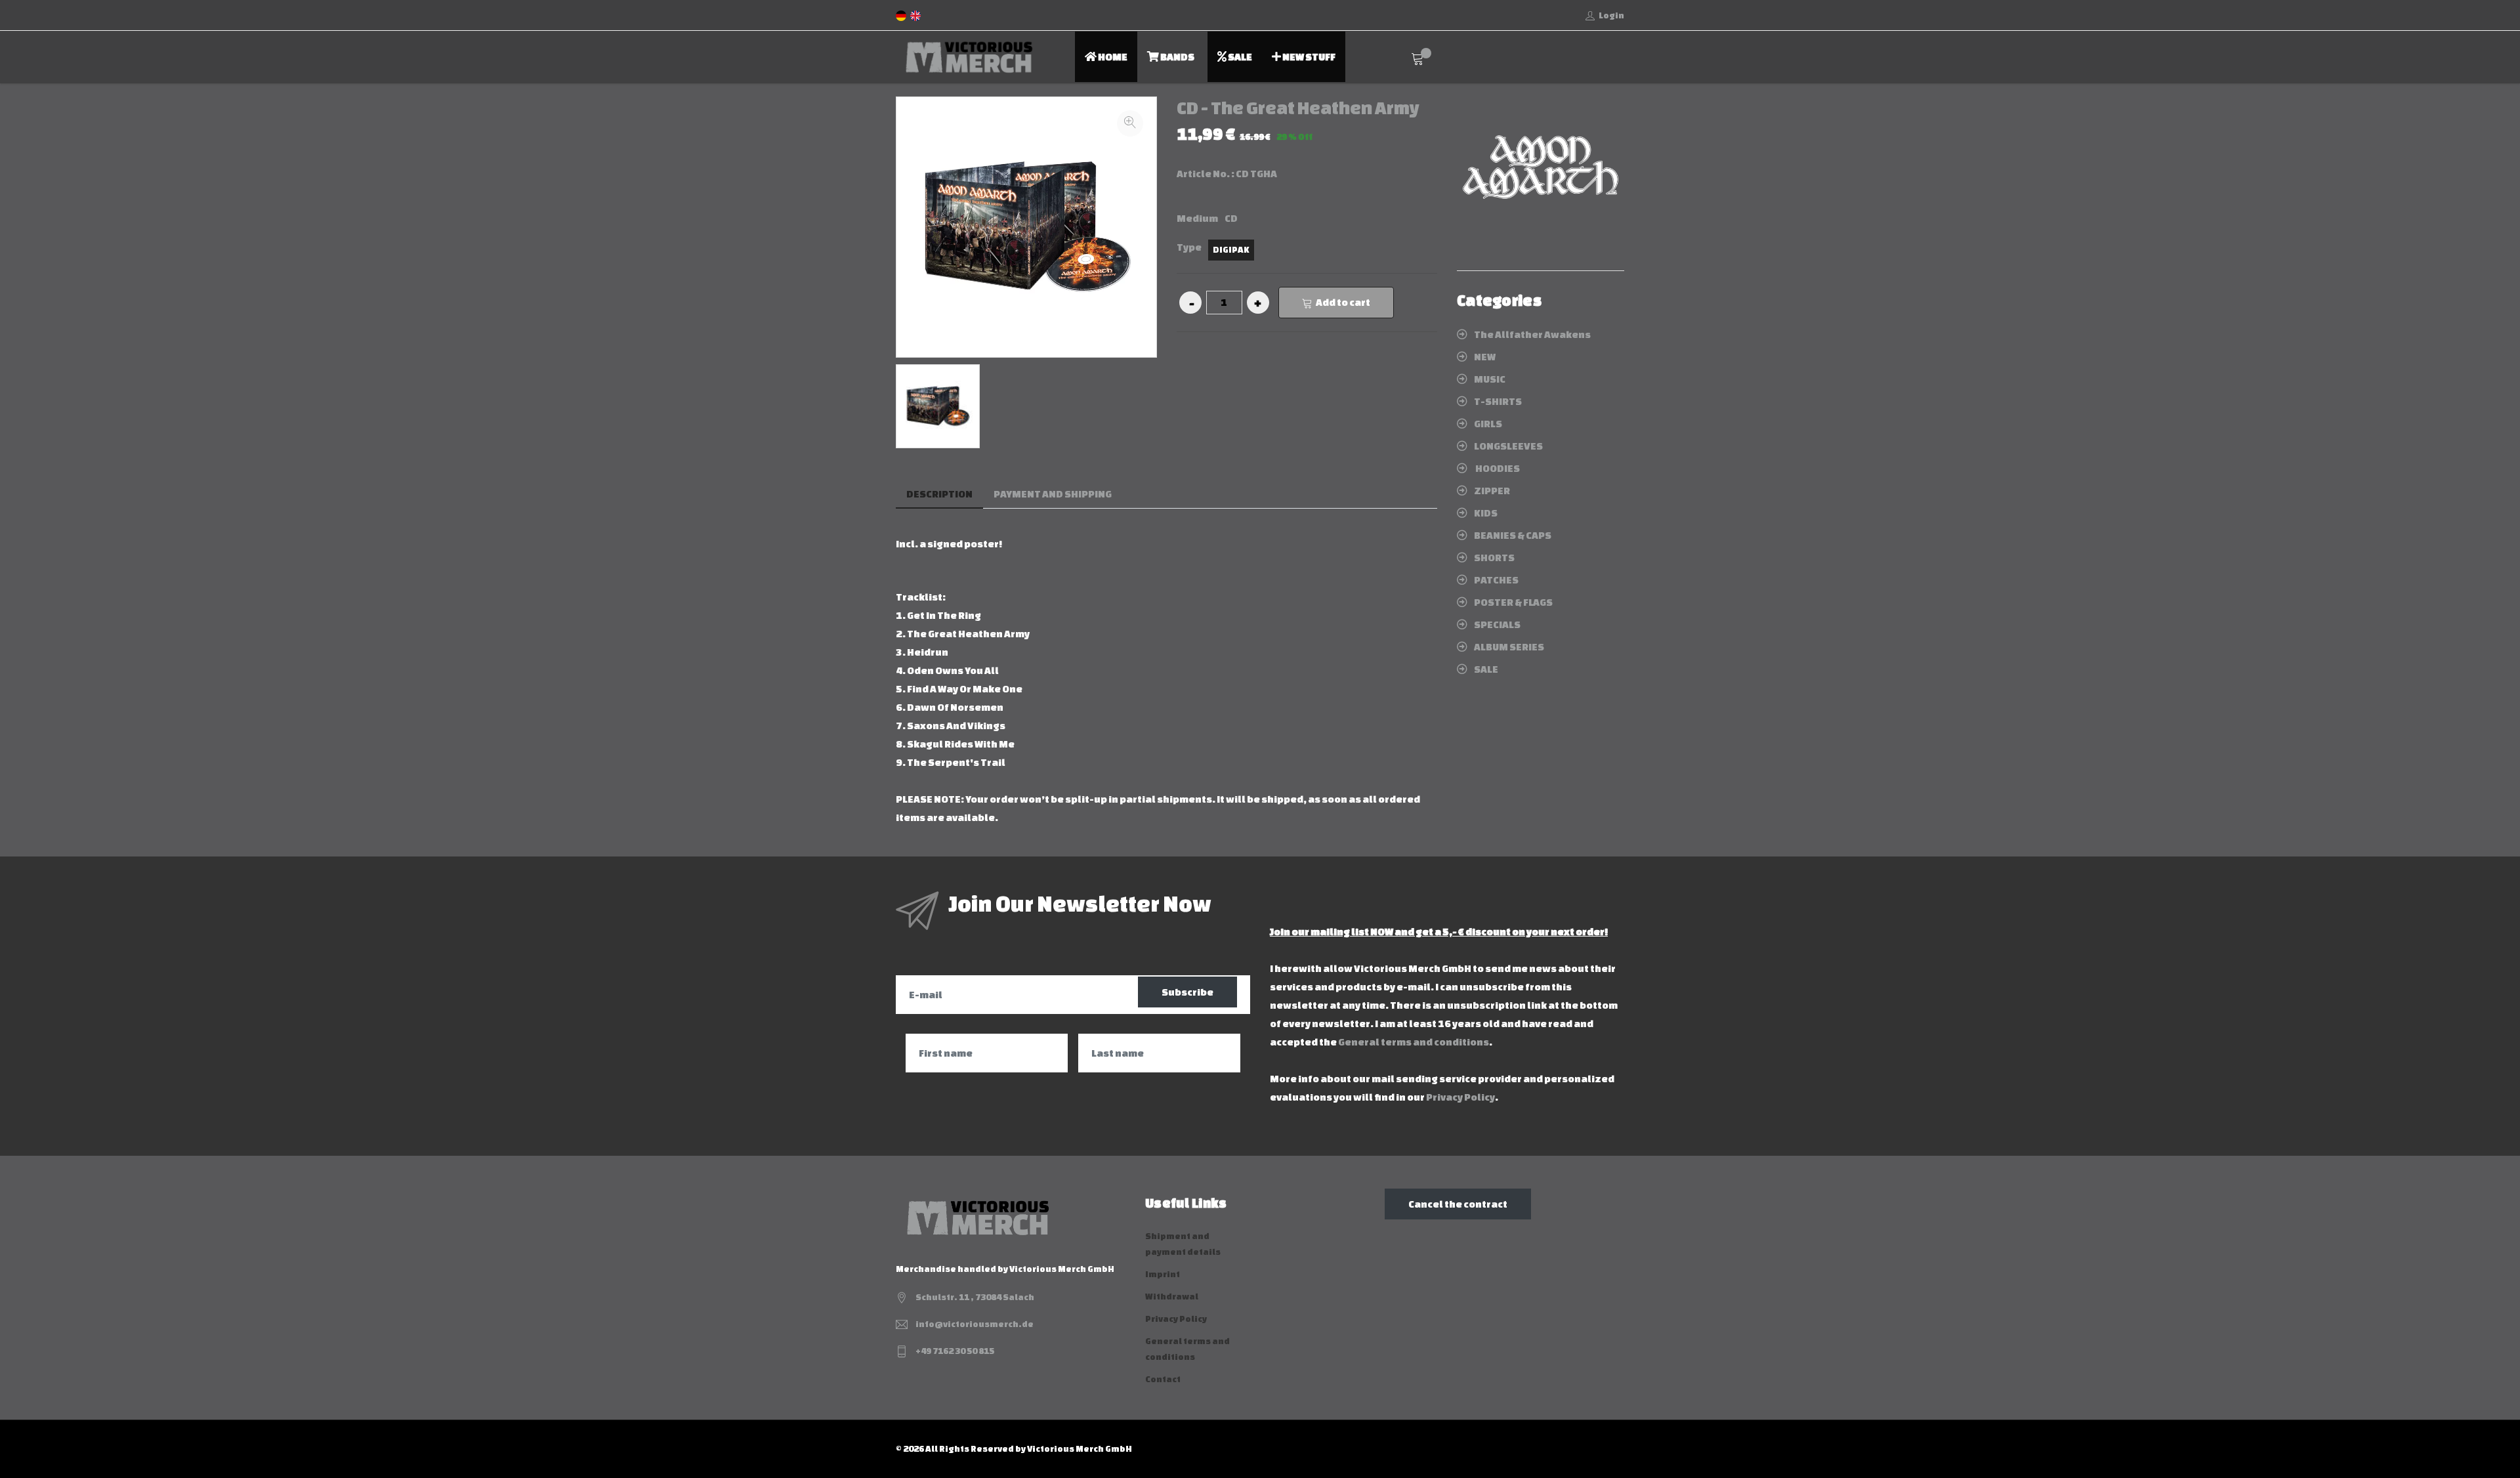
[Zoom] (1130, 123)
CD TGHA (1256, 174)
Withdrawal (1172, 1297)
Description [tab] (939, 494)
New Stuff (1308, 57)
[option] (938, 406)
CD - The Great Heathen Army (1298, 108)
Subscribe (1187, 992)
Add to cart (1343, 302)
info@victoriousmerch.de (975, 1324)
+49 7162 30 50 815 (955, 1351)
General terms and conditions (1414, 1042)
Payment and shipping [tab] (1053, 494)
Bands (1177, 57)
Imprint (1163, 1274)
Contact (1163, 1379)
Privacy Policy (1460, 1097)
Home (1112, 57)
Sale (1239, 57)
